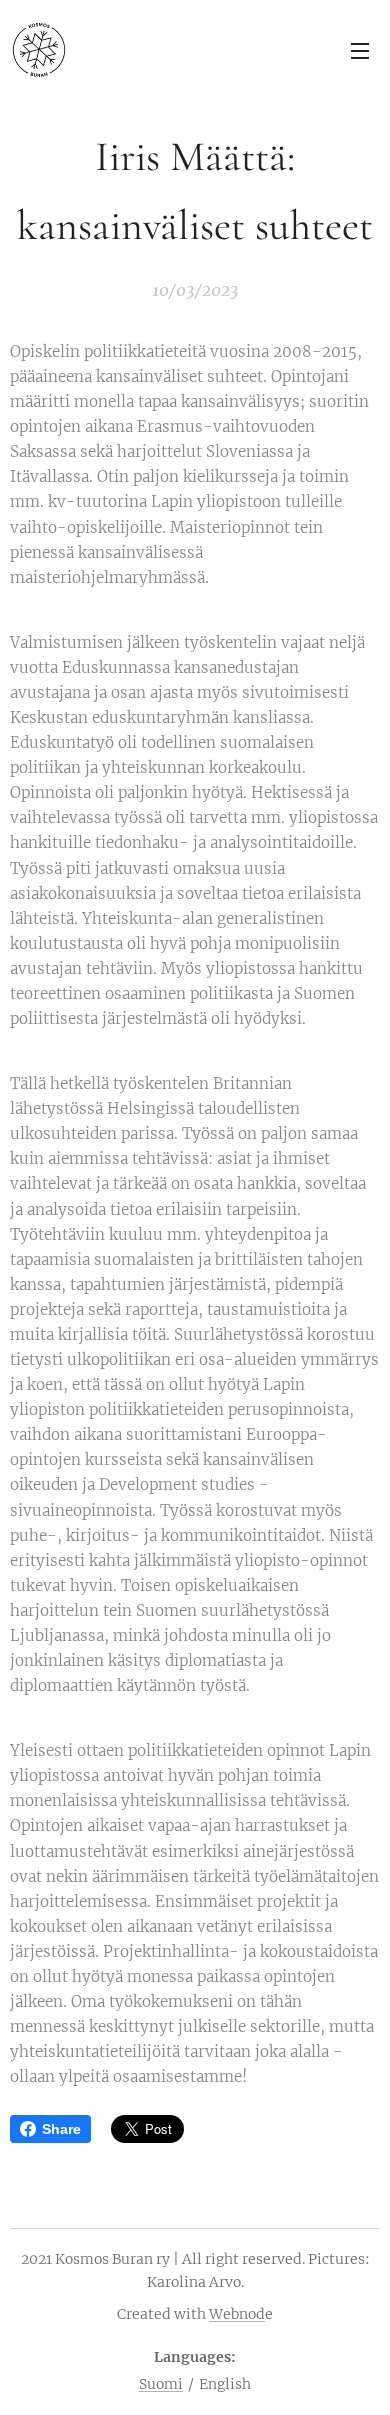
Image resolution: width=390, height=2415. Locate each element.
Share (61, 2129)
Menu (360, 50)
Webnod (237, 2314)
